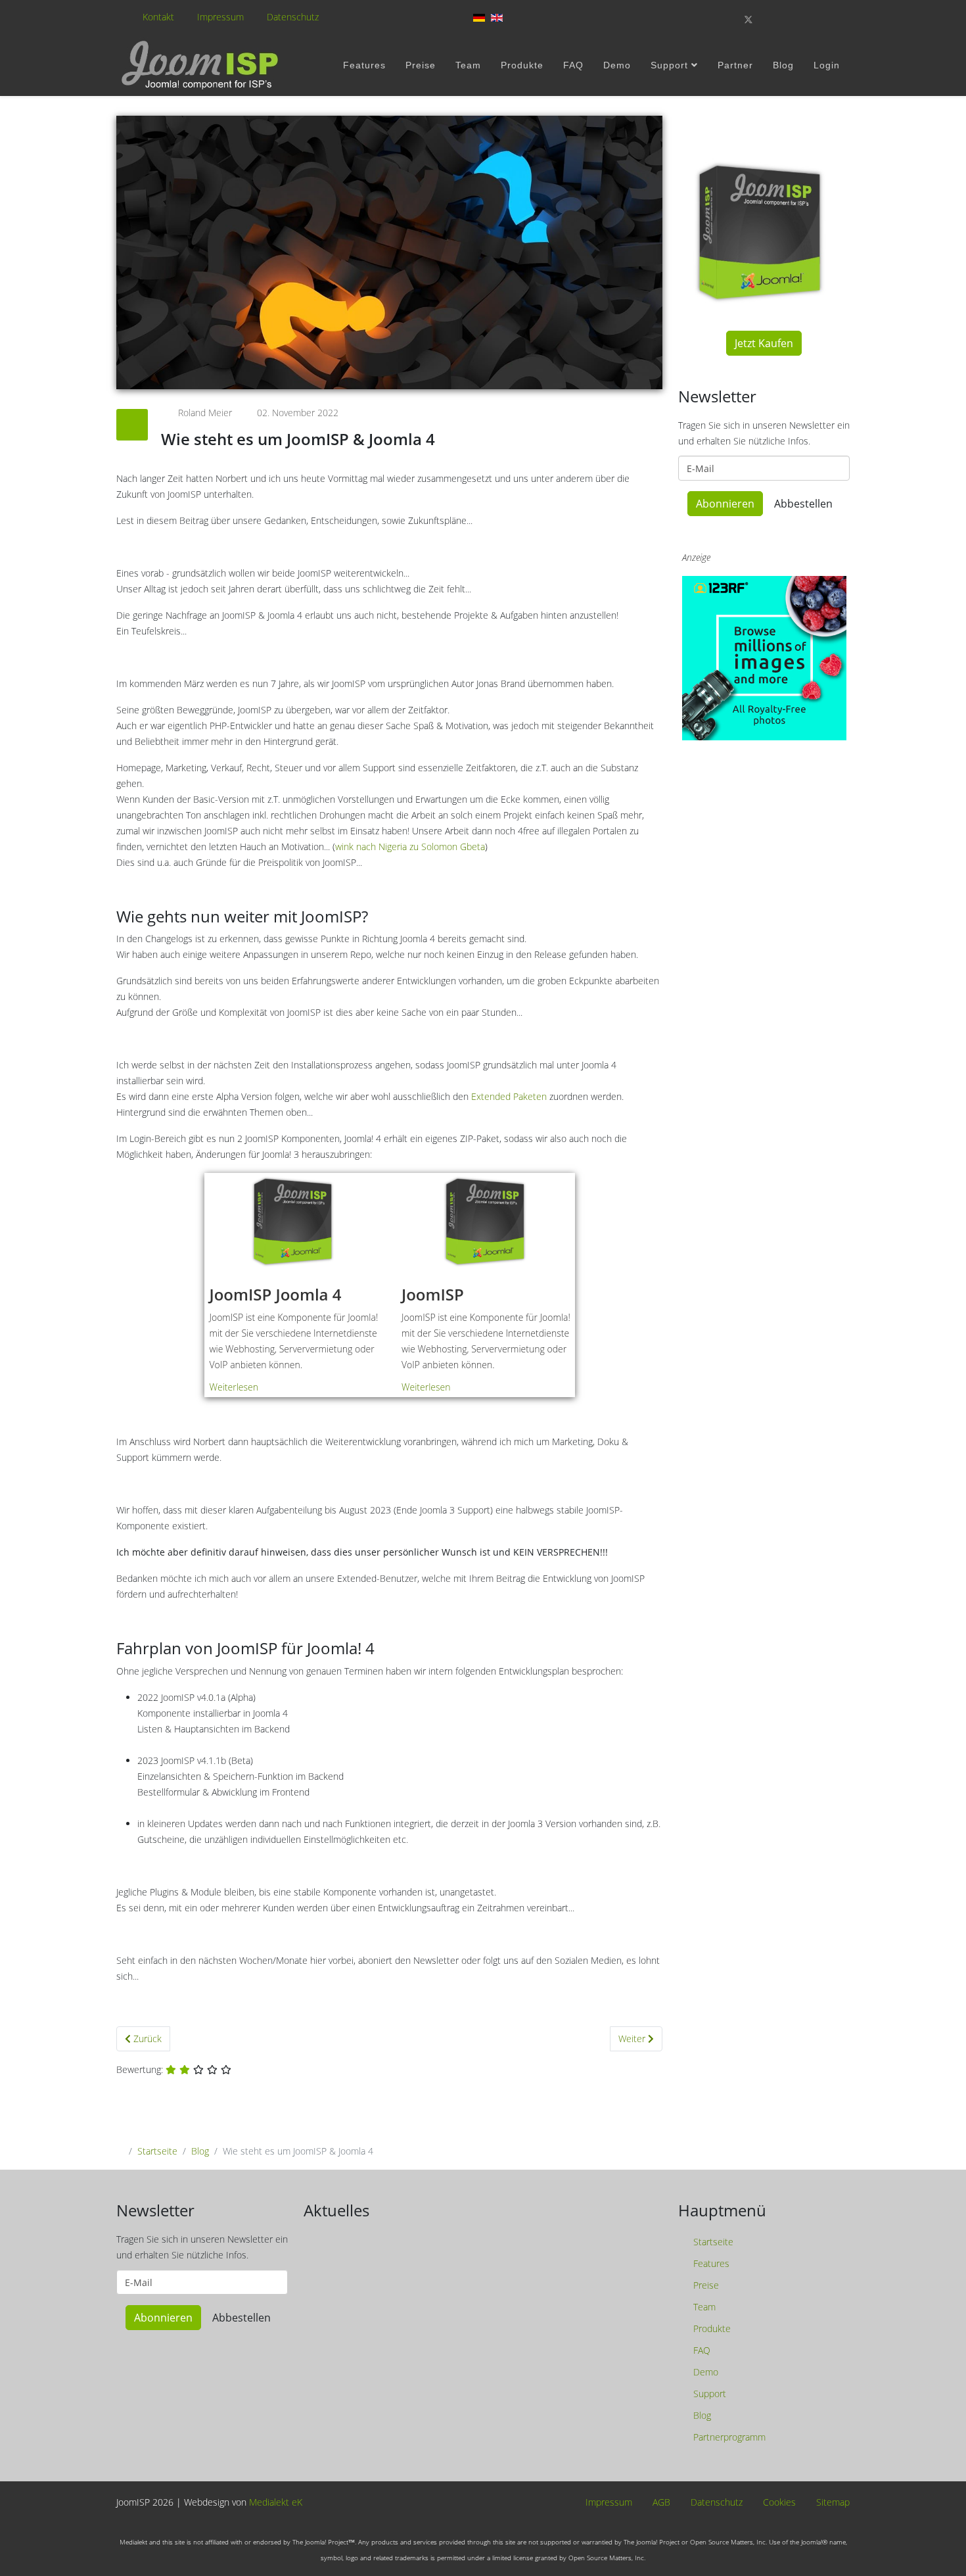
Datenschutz (293, 17)
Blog (783, 65)
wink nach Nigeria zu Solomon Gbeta (410, 847)
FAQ (573, 65)
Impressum (220, 17)
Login (827, 65)
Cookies (778, 2503)
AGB (660, 2503)
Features (364, 65)
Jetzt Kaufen (764, 343)
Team (468, 65)
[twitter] (748, 19)
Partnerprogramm (728, 2437)
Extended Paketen (509, 1096)
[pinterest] (772, 19)
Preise (421, 65)
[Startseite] (202, 65)
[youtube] (794, 19)
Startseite (157, 2151)
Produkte (522, 65)
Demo (617, 65)
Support (669, 65)
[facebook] (725, 19)
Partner (735, 65)
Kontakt (158, 17)
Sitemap (832, 2503)
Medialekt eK (276, 2502)
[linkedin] (816, 19)
